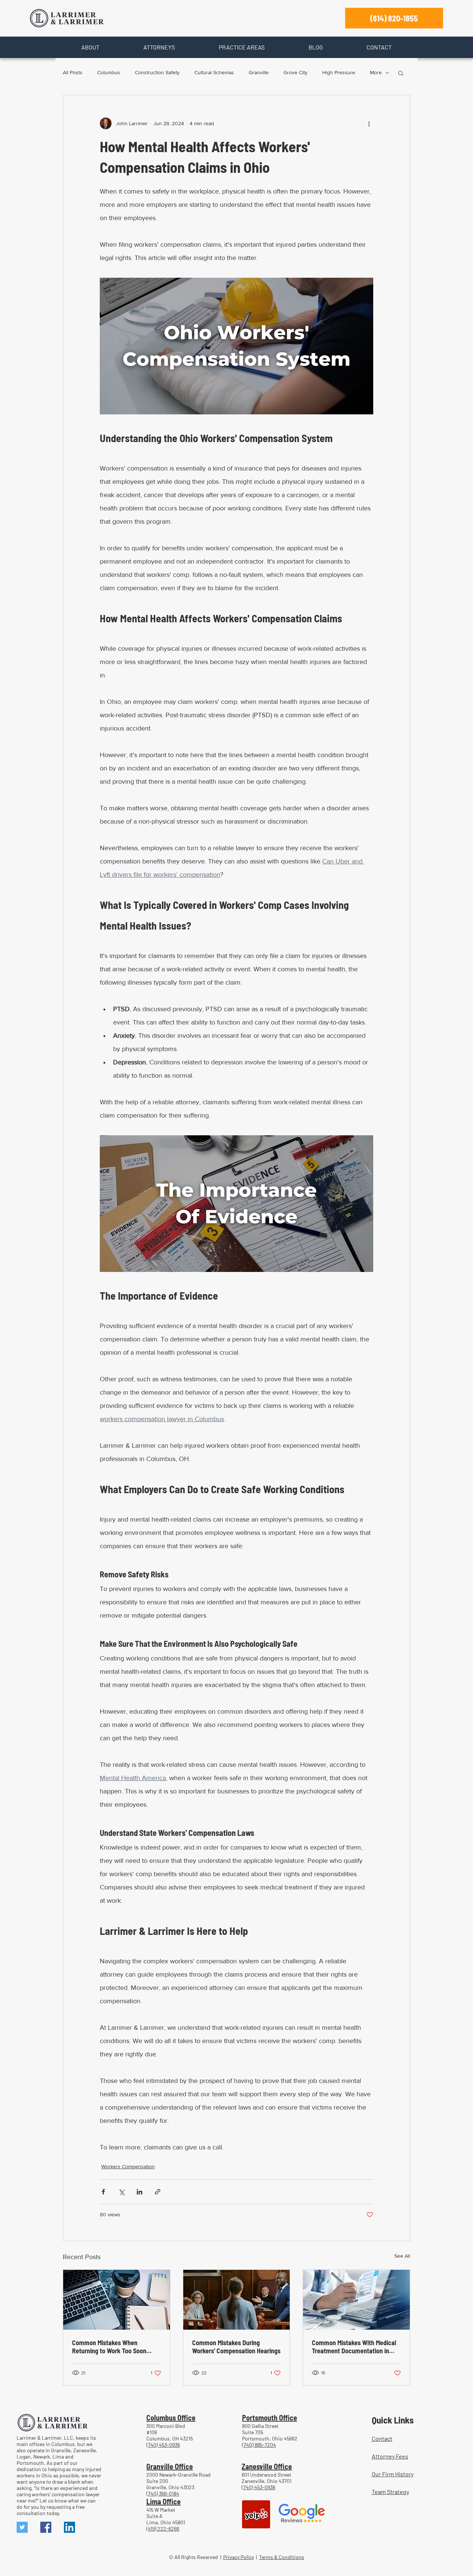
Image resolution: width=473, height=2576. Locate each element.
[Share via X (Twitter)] (121, 2192)
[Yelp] (256, 2514)
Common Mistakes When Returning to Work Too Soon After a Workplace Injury (109, 2347)
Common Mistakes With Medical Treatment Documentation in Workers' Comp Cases (354, 2347)
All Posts (73, 72)
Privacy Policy (239, 2557)
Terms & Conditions (282, 2557)
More (376, 72)
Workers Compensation (128, 2166)
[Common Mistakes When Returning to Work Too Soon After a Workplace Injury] (117, 2300)
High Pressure (339, 72)
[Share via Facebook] (103, 2192)
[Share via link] (158, 2192)
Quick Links (393, 2420)
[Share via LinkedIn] (139, 2192)
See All (402, 2256)
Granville (259, 72)
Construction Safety (157, 72)
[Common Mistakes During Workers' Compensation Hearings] (237, 2300)
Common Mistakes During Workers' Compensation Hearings (236, 2347)
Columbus (109, 72)
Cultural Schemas (214, 72)
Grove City (295, 72)
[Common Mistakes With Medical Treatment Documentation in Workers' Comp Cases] (356, 2300)
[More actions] (369, 123)
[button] (90, 47)
